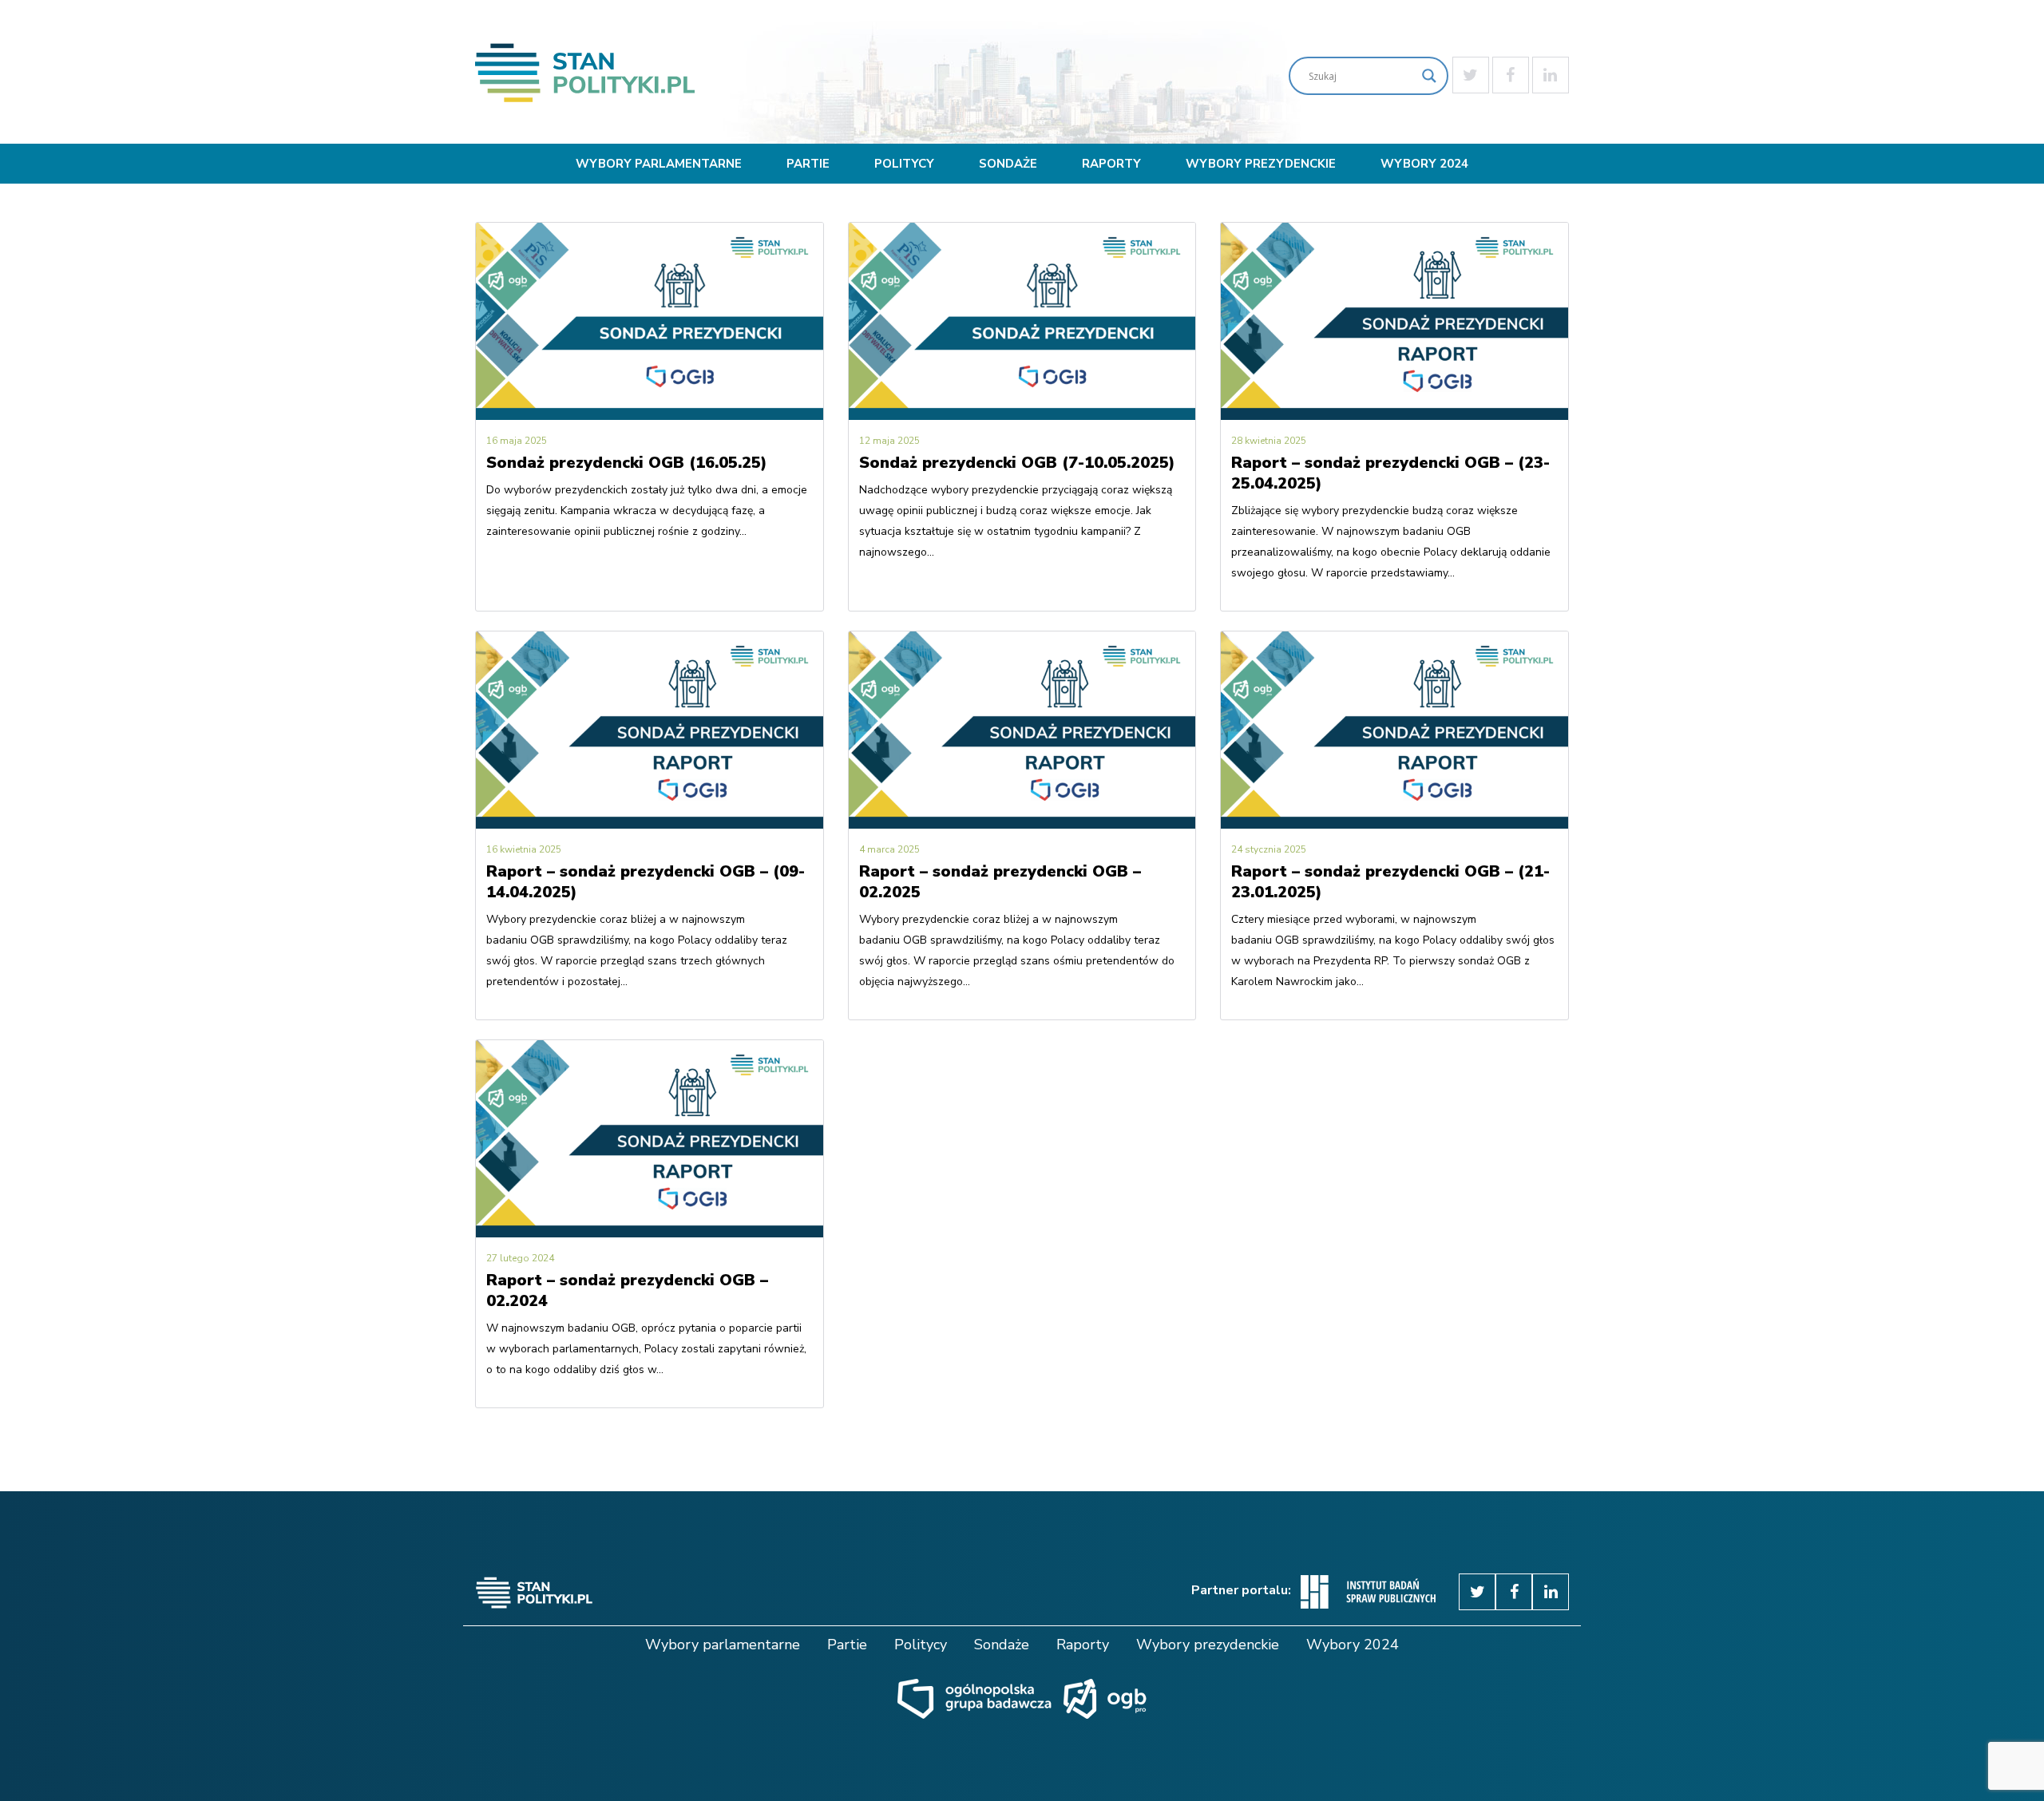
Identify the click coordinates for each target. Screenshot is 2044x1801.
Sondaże (1008, 164)
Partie (808, 164)
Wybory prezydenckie (1261, 164)
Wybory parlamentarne (659, 164)
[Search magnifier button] (1429, 76)
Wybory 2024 (1424, 164)
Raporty (1111, 164)
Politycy (904, 164)
